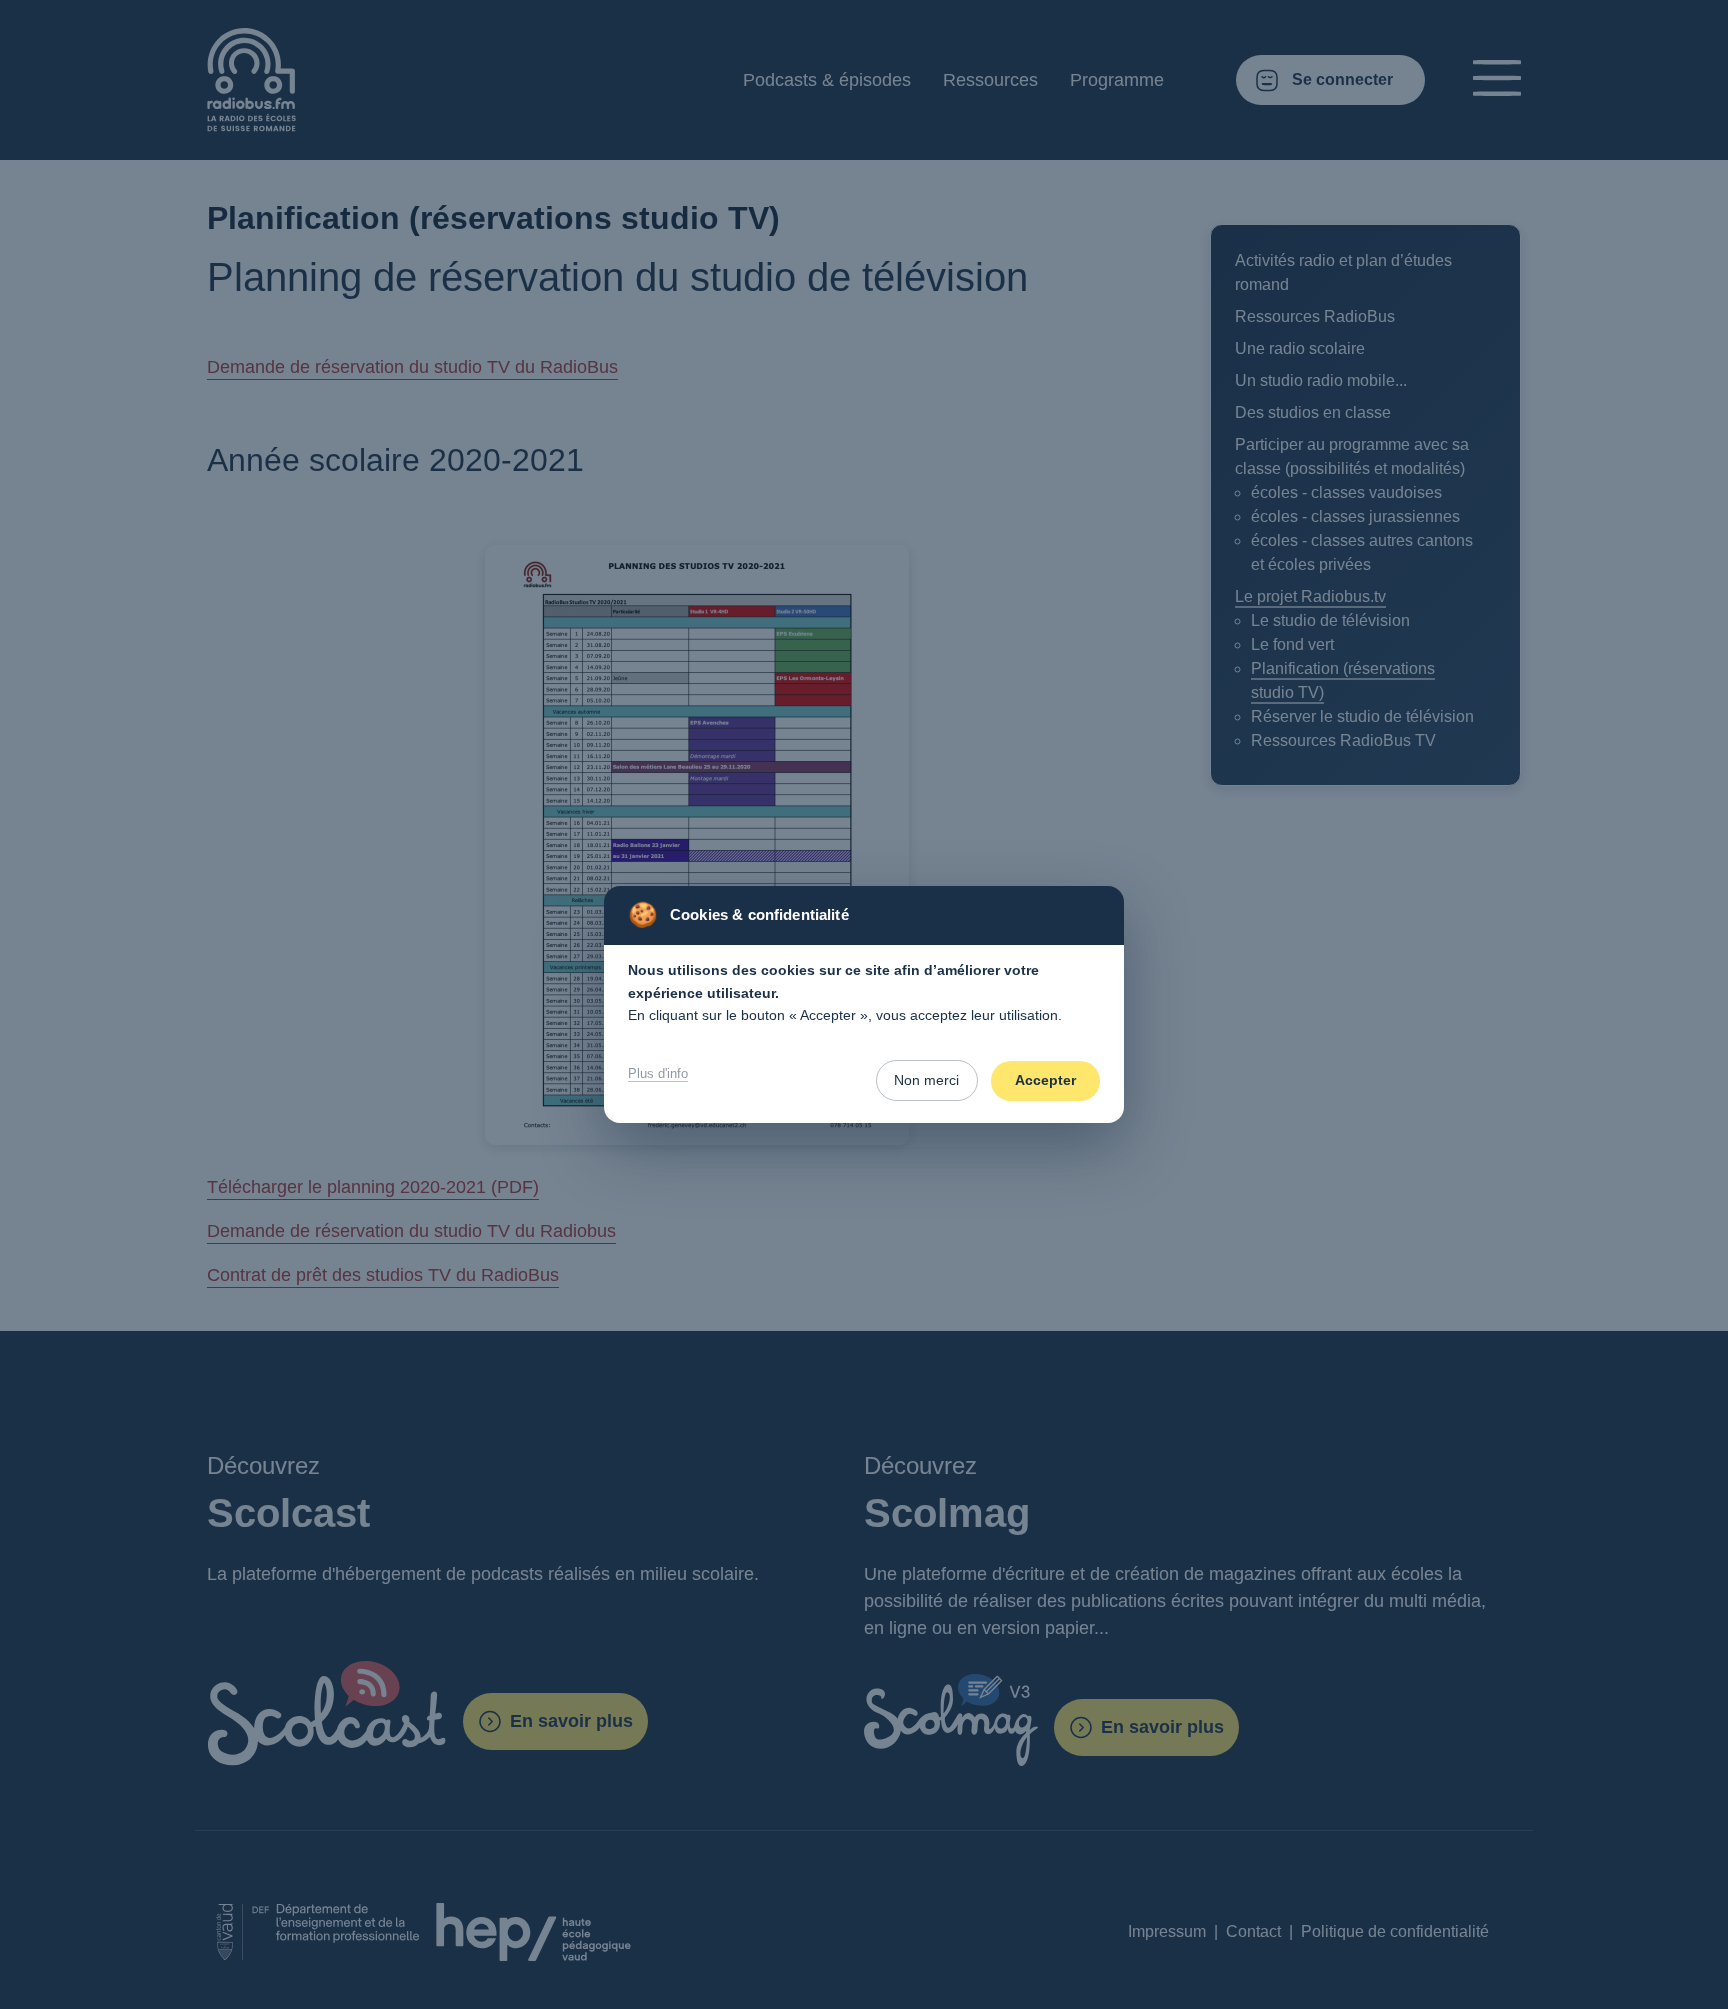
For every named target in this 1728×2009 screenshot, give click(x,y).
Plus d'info (658, 1073)
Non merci (926, 1080)
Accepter (1045, 1080)
